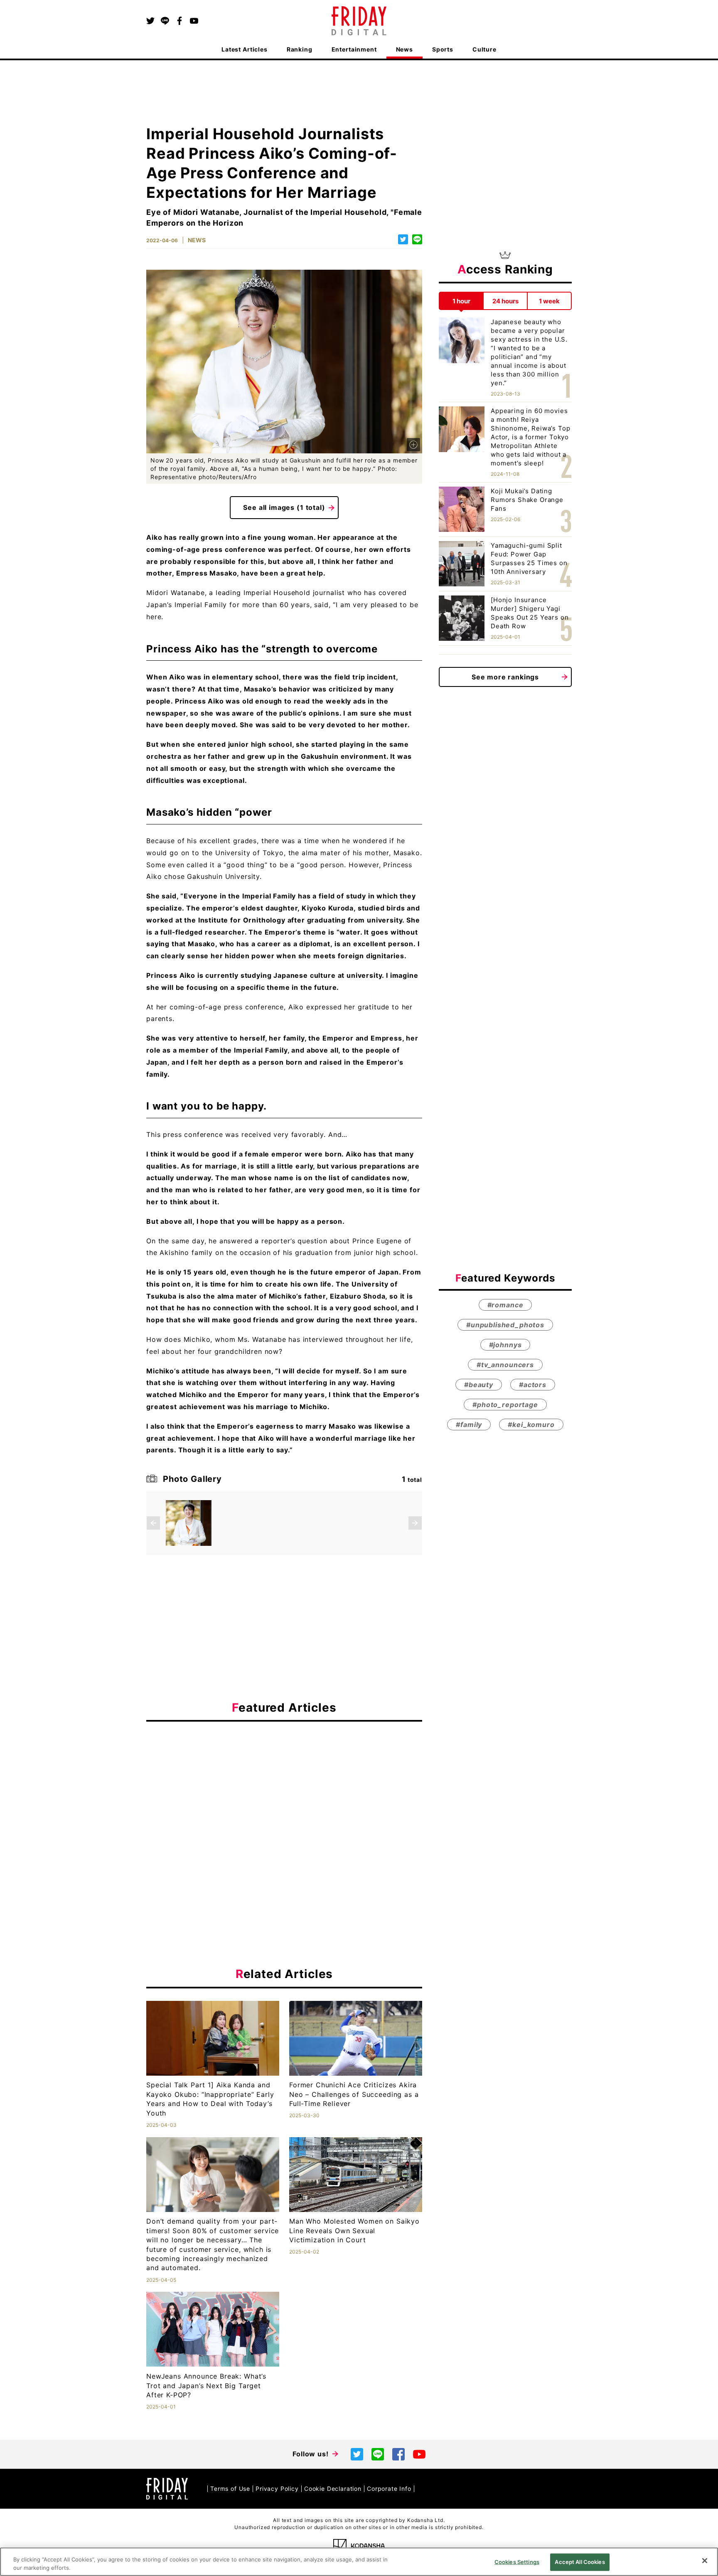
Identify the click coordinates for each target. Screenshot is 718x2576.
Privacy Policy (277, 2489)
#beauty (479, 1385)
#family (469, 1425)
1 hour (461, 301)
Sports (443, 49)
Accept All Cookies (580, 2562)
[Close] (705, 2561)
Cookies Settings (517, 2562)
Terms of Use (230, 2489)
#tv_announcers (505, 1365)
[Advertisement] (284, 1804)
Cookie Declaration (333, 2489)
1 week (549, 301)
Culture (484, 49)
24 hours (505, 301)
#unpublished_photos (505, 1325)
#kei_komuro (531, 1425)
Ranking (300, 49)
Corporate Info (389, 2489)
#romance (505, 1305)
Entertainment (354, 49)
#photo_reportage (505, 1405)
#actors (533, 1385)
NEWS (197, 240)
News (404, 49)
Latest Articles (245, 49)
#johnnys (505, 1345)
